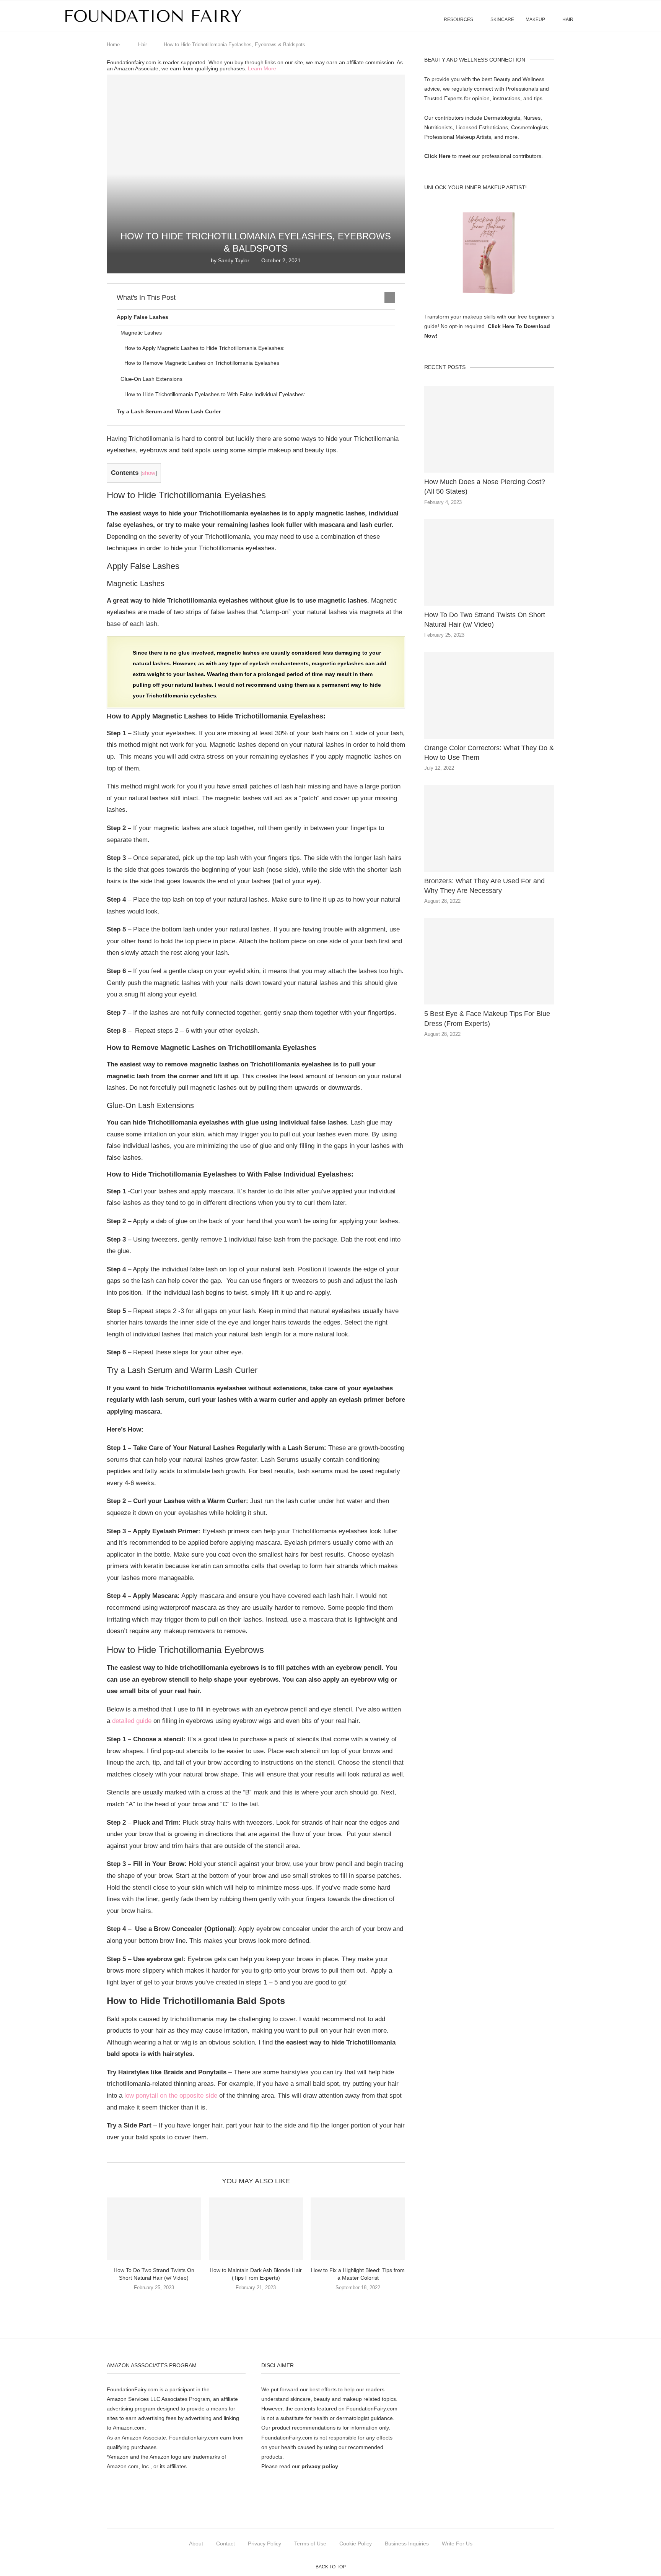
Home (113, 45)
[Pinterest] (339, 2513)
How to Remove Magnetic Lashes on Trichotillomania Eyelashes (202, 363)
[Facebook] (287, 2513)
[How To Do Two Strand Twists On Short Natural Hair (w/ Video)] (154, 2229)
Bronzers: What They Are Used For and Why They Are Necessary (484, 886)
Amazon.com (129, 2428)
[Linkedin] (356, 2513)
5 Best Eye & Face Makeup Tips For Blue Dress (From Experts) (487, 1018)
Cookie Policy (356, 2543)
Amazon (117, 2399)
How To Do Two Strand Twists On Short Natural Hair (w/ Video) (485, 620)
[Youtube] (374, 2513)
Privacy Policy (265, 2543)
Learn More (262, 68)
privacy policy (320, 2466)
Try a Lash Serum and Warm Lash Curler (169, 411)
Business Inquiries (407, 2543)
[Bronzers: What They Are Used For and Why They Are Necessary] (489, 828)
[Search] (594, 16)
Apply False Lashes (142, 317)
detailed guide (132, 1721)
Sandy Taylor (234, 260)
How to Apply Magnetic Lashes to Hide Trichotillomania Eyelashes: (204, 348)
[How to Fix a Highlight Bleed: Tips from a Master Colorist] (358, 2229)
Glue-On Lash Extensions (151, 379)
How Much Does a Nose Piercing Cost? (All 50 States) (485, 487)
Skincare (502, 20)
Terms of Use (310, 2543)
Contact (225, 2543)
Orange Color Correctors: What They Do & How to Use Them (489, 753)
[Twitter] (305, 2513)
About (196, 2543)
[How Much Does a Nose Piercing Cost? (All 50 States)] (489, 430)
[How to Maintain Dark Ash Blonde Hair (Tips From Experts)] (256, 2229)
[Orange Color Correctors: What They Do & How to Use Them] (489, 695)
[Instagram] (322, 2513)
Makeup (535, 20)
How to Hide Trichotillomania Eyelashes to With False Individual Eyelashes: (215, 394)
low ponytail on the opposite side (171, 2096)
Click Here (437, 156)
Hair (568, 20)
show (149, 473)
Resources (458, 20)
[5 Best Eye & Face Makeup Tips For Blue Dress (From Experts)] (489, 961)
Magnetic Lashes (141, 333)
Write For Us (457, 2543)
